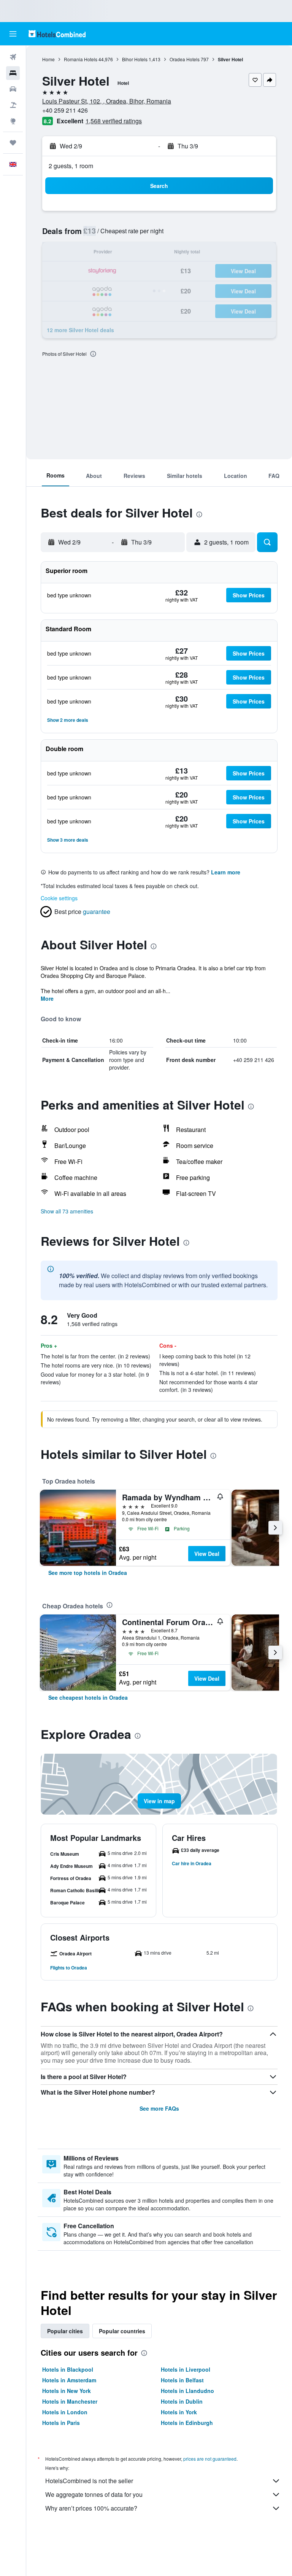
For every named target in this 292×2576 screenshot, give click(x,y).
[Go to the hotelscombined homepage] (57, 34)
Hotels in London (65, 2412)
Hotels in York (179, 2412)
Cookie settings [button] (59, 898)
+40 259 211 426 (65, 110)
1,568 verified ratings (114, 121)
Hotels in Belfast (182, 2380)
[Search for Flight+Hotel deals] (13, 105)
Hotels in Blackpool (68, 2369)
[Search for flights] (13, 57)
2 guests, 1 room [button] (71, 166)
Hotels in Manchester (70, 2401)
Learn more (226, 872)
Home (48, 59)
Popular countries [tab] (122, 2331)
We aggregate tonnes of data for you (94, 2494)
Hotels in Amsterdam (69, 2380)
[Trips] (13, 143)
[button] (13, 34)
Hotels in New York (67, 2391)
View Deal (207, 1554)
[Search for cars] (13, 89)
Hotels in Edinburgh (187, 2423)
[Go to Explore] (13, 121)
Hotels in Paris (61, 2423)
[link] (88, 1573)
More (47, 998)
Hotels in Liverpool (186, 2369)
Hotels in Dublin (182, 2401)
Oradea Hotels (185, 59)
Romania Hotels (81, 59)
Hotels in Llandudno (187, 2391)
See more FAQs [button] (159, 2108)
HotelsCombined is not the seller (89, 2481)
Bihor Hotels (135, 59)
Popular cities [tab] (65, 2331)
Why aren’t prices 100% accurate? (91, 2508)
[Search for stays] (13, 73)
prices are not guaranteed (210, 2459)
